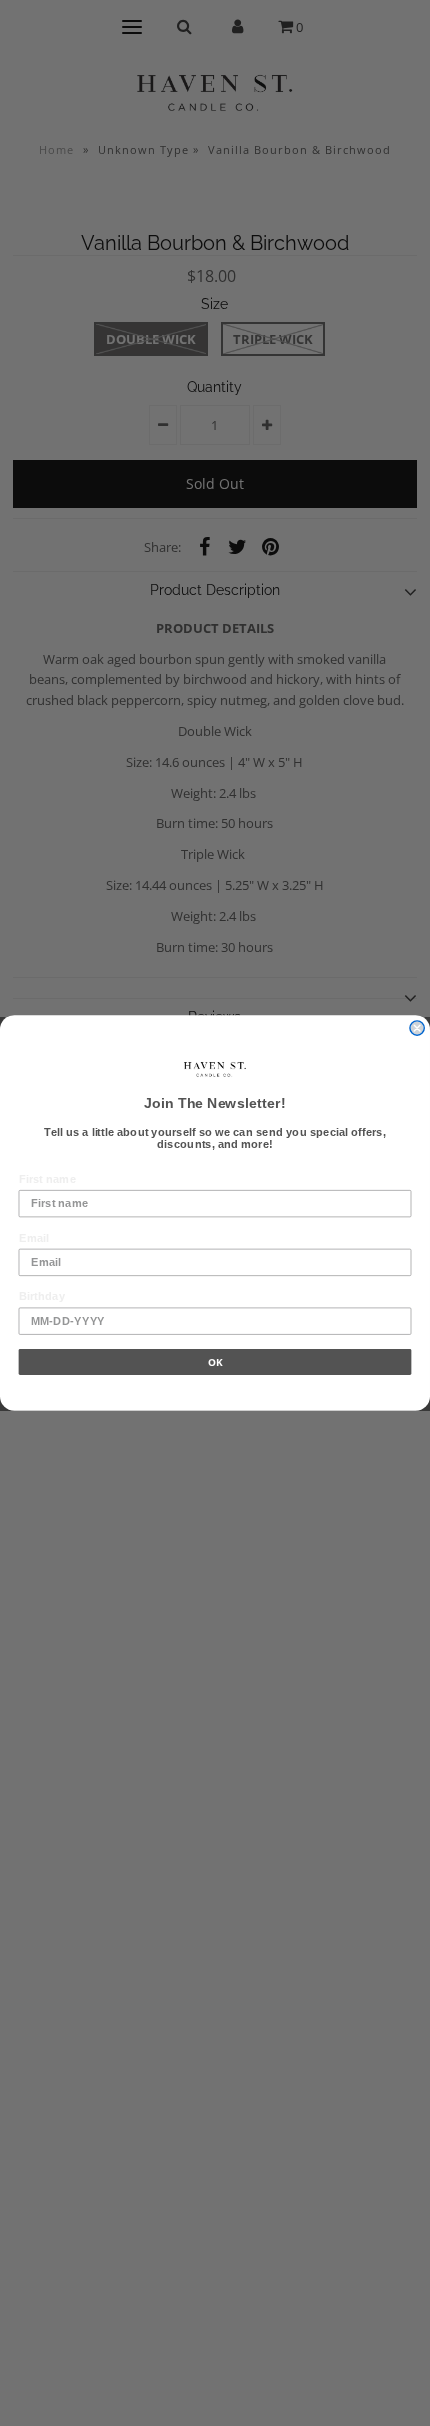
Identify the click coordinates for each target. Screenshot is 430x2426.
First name (47, 1179)
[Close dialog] (417, 1028)
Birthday (42, 1296)
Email (34, 1237)
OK (215, 1362)
